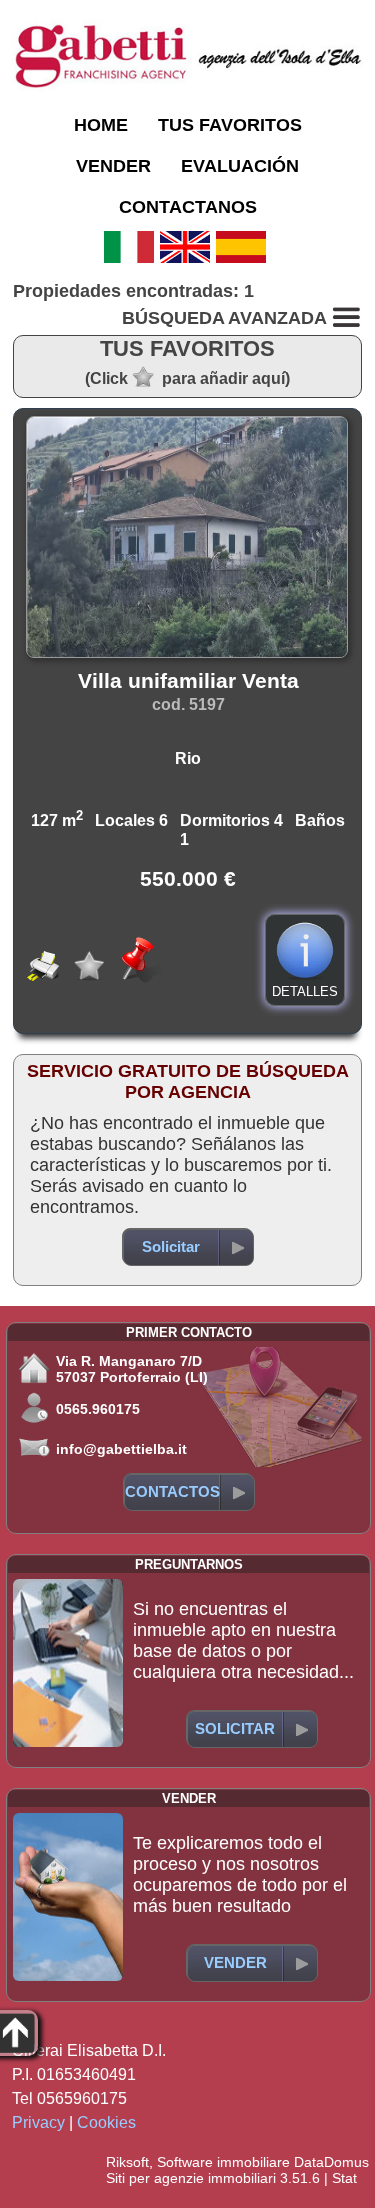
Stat (344, 2178)
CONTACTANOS (188, 207)
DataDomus (331, 2162)
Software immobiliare (223, 2162)
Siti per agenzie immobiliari (191, 2178)
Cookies (106, 2122)
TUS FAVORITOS (230, 125)
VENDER (113, 166)
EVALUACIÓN (240, 166)
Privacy (38, 2122)
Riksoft (127, 2162)
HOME (101, 125)
